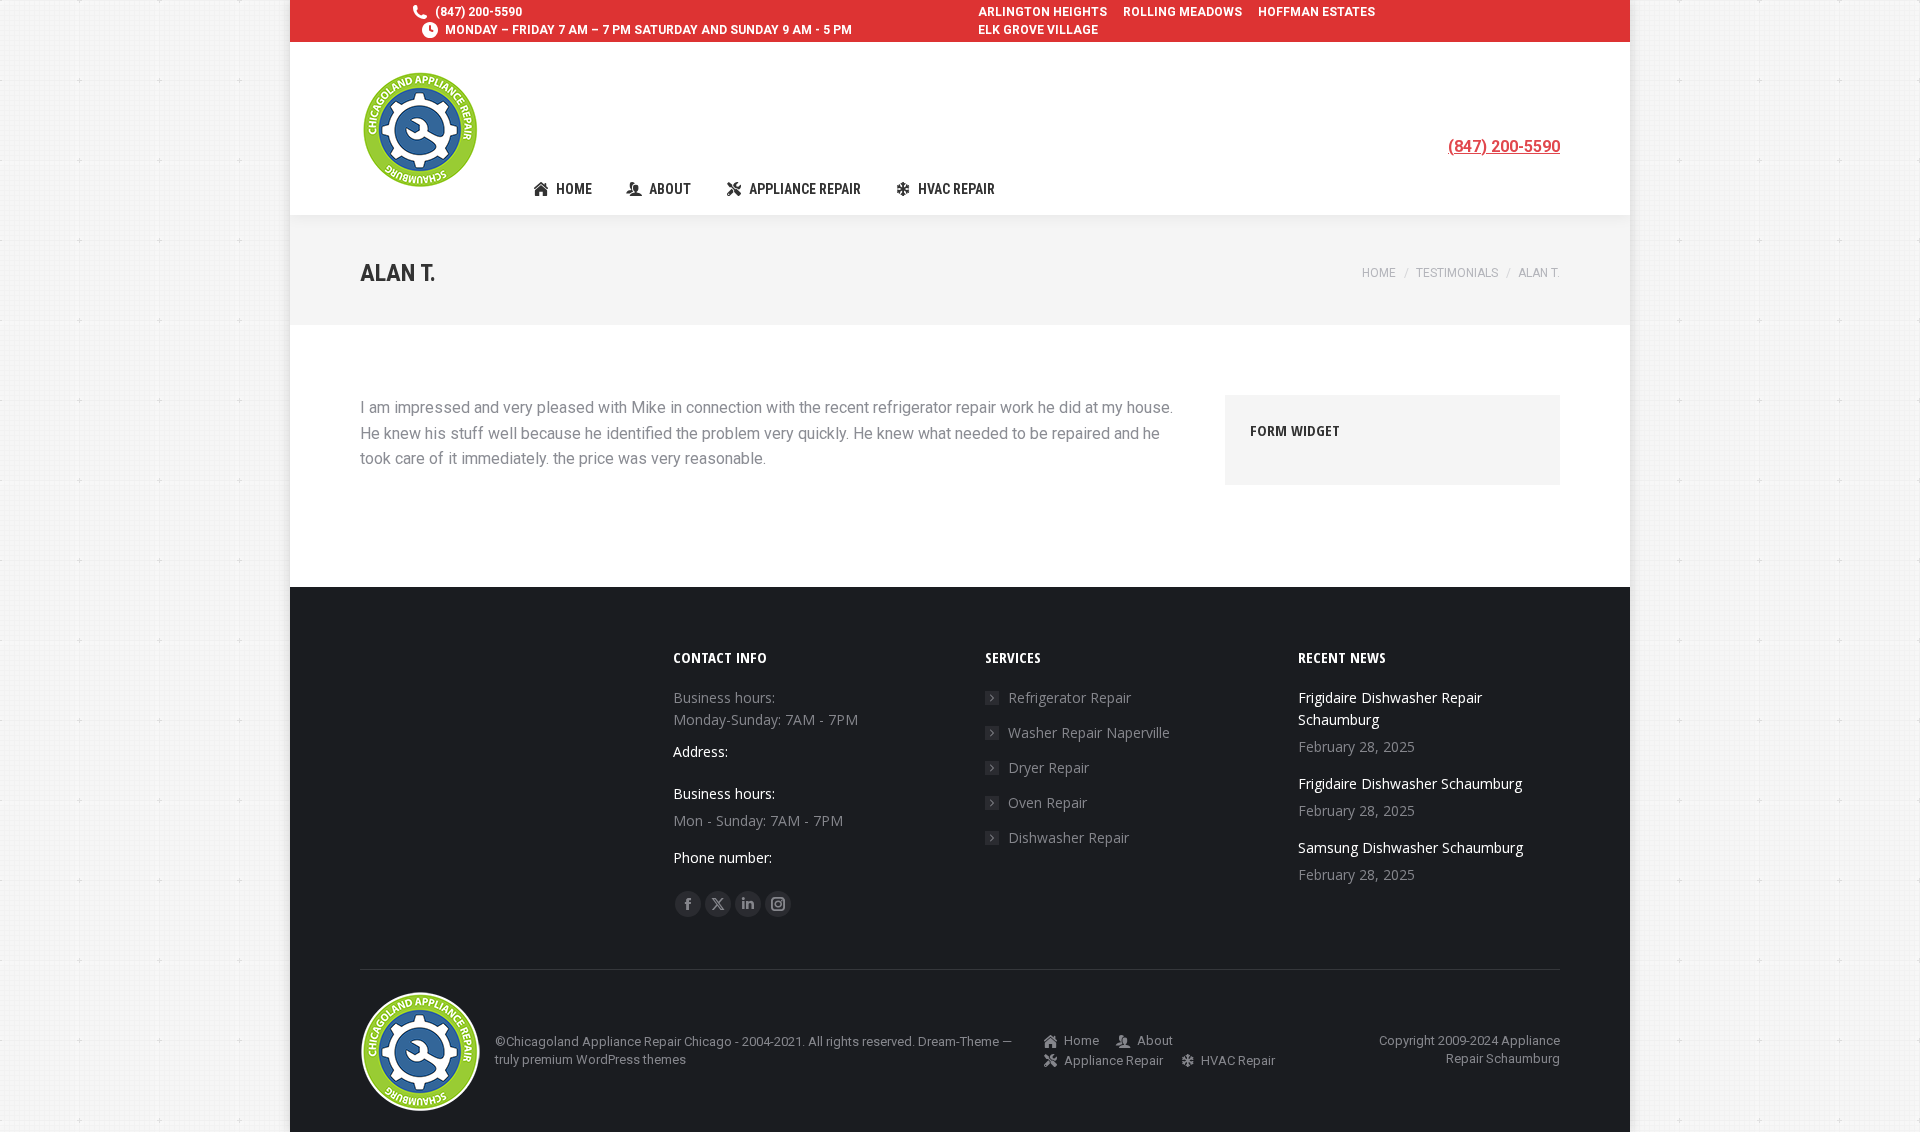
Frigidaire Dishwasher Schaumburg (1410, 783)
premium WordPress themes (604, 1059)
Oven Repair (1047, 802)
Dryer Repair (1048, 767)
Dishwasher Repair (1068, 837)
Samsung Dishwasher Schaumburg (1410, 847)
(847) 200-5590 (478, 12)
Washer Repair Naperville (1089, 732)
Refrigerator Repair (1069, 697)
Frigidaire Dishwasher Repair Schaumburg (1390, 708)
